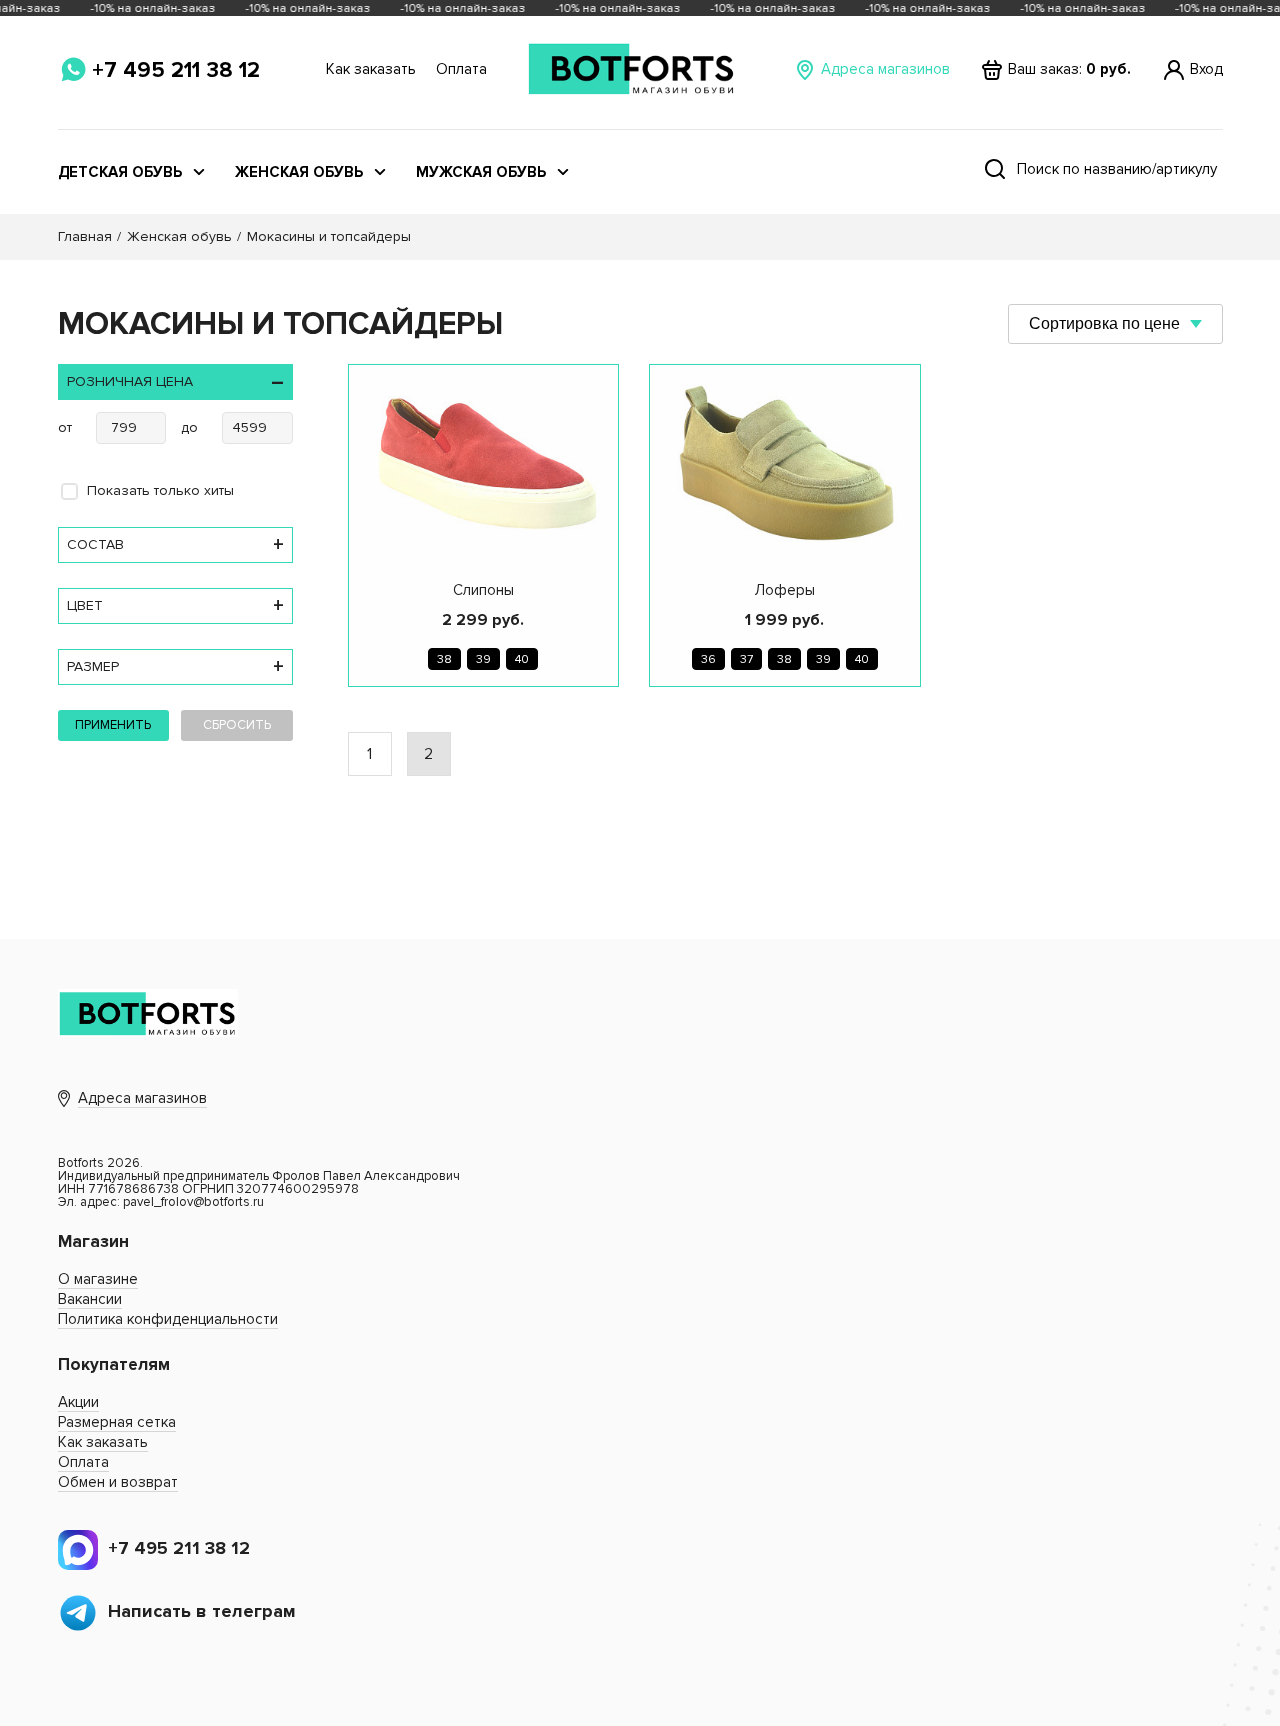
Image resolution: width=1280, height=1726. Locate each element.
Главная (85, 236)
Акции (78, 1402)
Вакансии (90, 1299)
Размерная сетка (117, 1422)
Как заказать (371, 69)
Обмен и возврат (118, 1482)
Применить (113, 725)
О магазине (98, 1279)
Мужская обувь (481, 172)
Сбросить (237, 725)
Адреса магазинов (885, 69)
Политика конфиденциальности (168, 1319)
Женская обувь (299, 172)
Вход (1206, 69)
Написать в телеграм (202, 1611)
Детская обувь (120, 172)
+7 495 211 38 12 (176, 70)
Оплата (461, 69)
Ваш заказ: (1069, 69)
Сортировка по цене (1104, 323)
